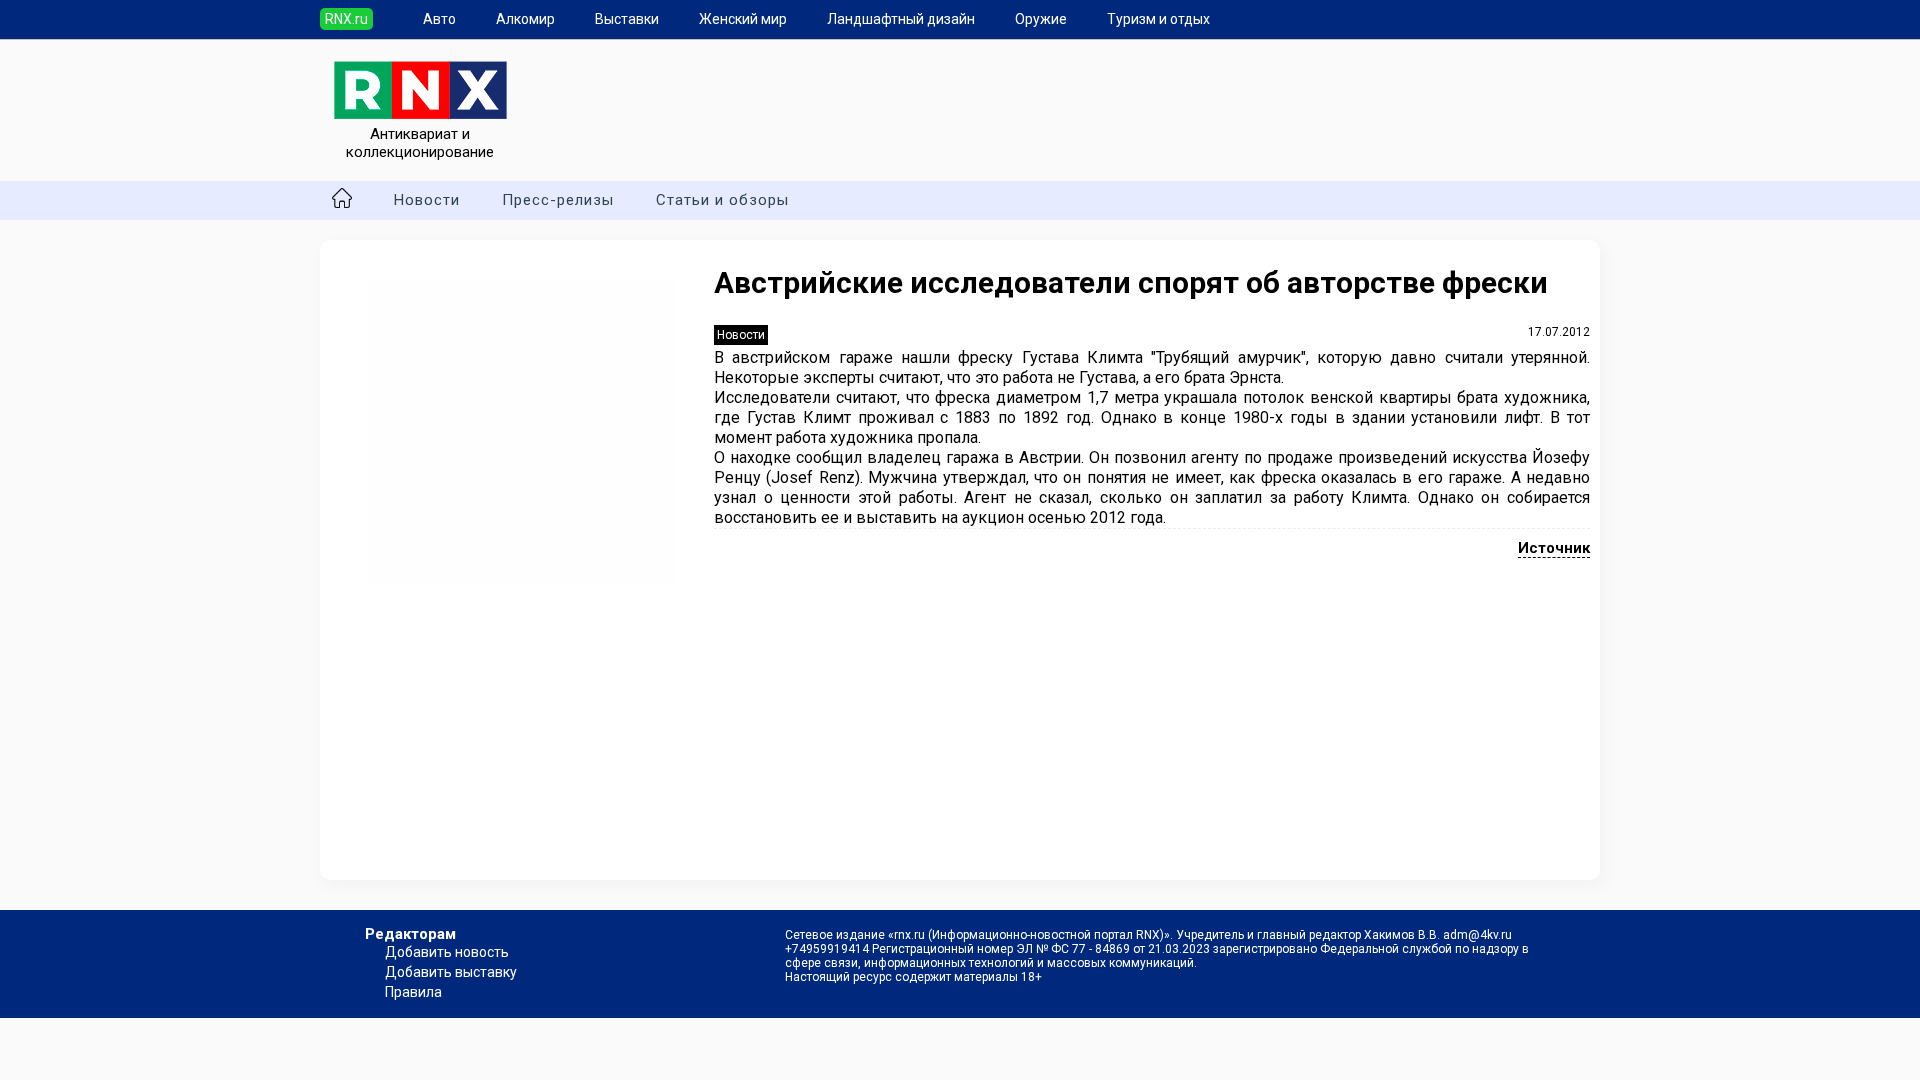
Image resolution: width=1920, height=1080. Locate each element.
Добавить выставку (451, 972)
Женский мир (743, 19)
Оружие (1041, 19)
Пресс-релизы (558, 200)
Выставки (627, 19)
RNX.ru (346, 19)
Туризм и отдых (1158, 19)
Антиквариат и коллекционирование (420, 143)
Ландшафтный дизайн (901, 19)
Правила (413, 992)
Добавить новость (447, 952)
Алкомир (525, 19)
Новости (427, 200)
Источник (1554, 548)
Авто (439, 19)
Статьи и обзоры (722, 200)
